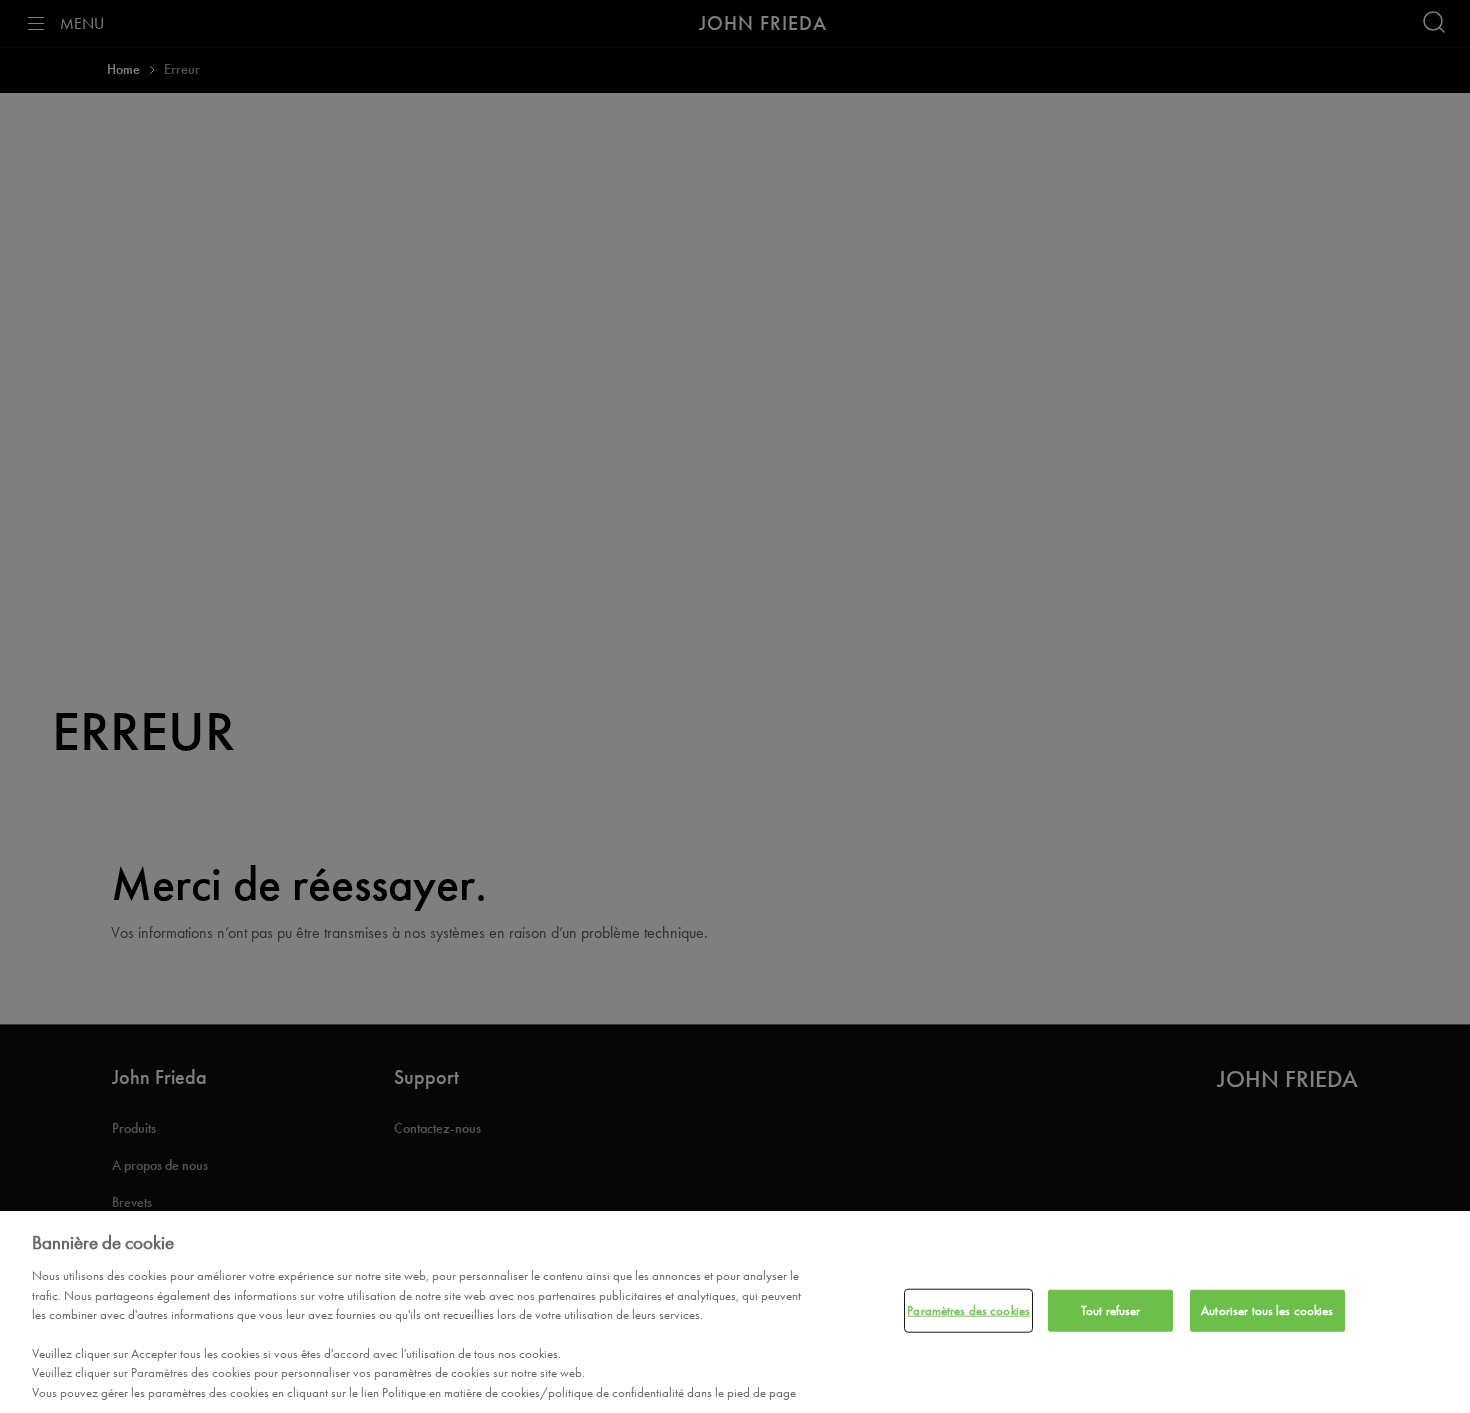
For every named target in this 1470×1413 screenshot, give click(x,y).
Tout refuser (1111, 1310)
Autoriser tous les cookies (1267, 1310)
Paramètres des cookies (968, 1310)
